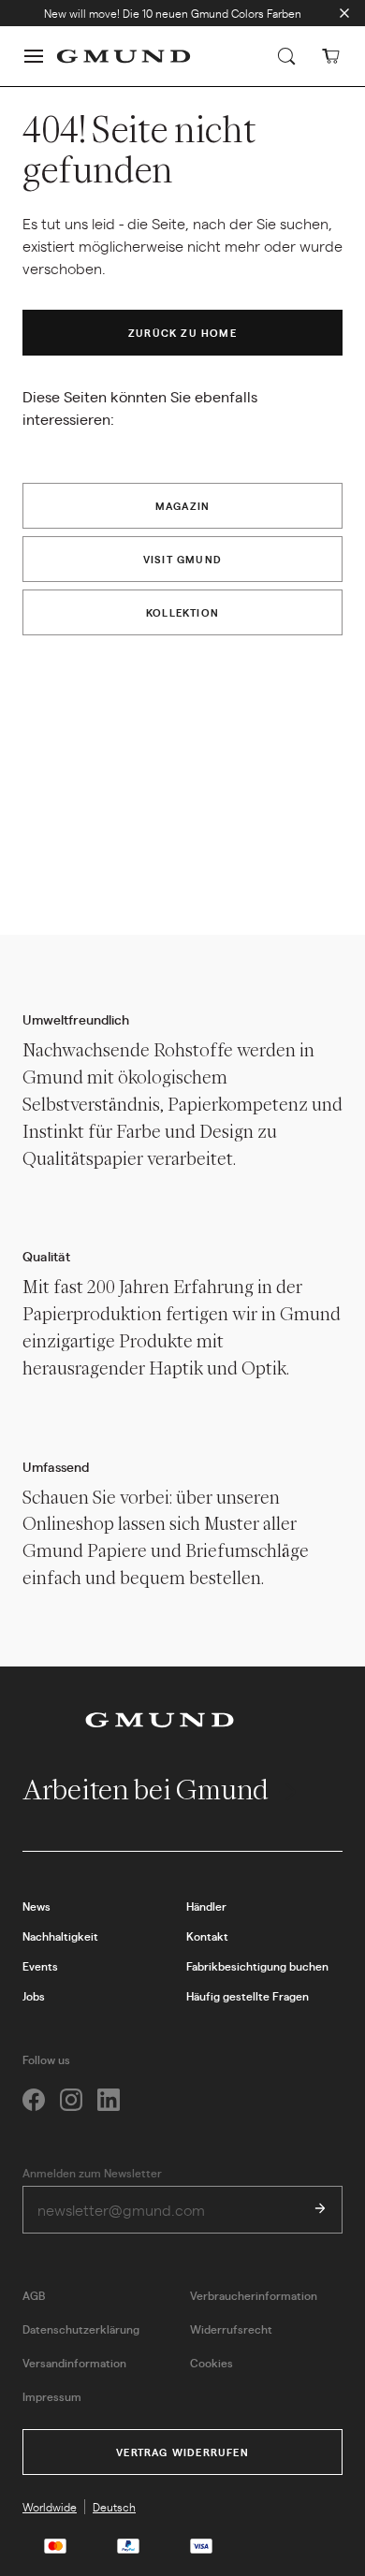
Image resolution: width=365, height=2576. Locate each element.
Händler (206, 1906)
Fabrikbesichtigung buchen (257, 1966)
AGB (34, 2295)
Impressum (52, 2396)
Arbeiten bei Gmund (148, 1790)
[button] (34, 56)
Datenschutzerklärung (81, 2329)
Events (40, 1966)
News (36, 1906)
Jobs (34, 1996)
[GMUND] (124, 56)
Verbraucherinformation (254, 2295)
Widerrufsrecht (231, 2329)
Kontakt (207, 1936)
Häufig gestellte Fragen (248, 1996)
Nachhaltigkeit (60, 1936)
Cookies (212, 2363)
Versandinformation (74, 2363)
